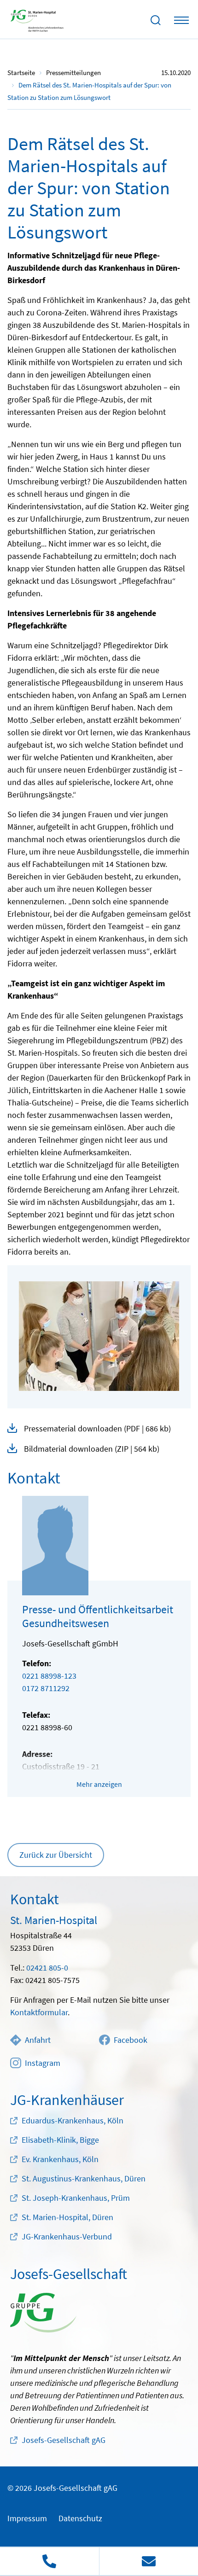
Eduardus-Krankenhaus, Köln (73, 2120)
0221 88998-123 (49, 1676)
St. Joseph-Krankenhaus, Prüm (76, 2198)
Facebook (131, 2040)
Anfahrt (38, 2040)
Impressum (27, 2518)
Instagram (43, 2063)
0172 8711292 (46, 1688)
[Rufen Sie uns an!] (49, 2561)
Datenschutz (80, 2518)
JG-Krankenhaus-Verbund (67, 2236)
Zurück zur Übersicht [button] (56, 1855)
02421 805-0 (47, 1968)
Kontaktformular (39, 2012)
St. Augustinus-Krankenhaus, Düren (84, 2178)
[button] (99, 1429)
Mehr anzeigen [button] (99, 1784)
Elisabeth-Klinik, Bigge (60, 2140)
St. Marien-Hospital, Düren (67, 2217)
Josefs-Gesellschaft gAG (64, 2440)
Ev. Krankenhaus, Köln (60, 2159)
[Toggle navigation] (181, 20)
